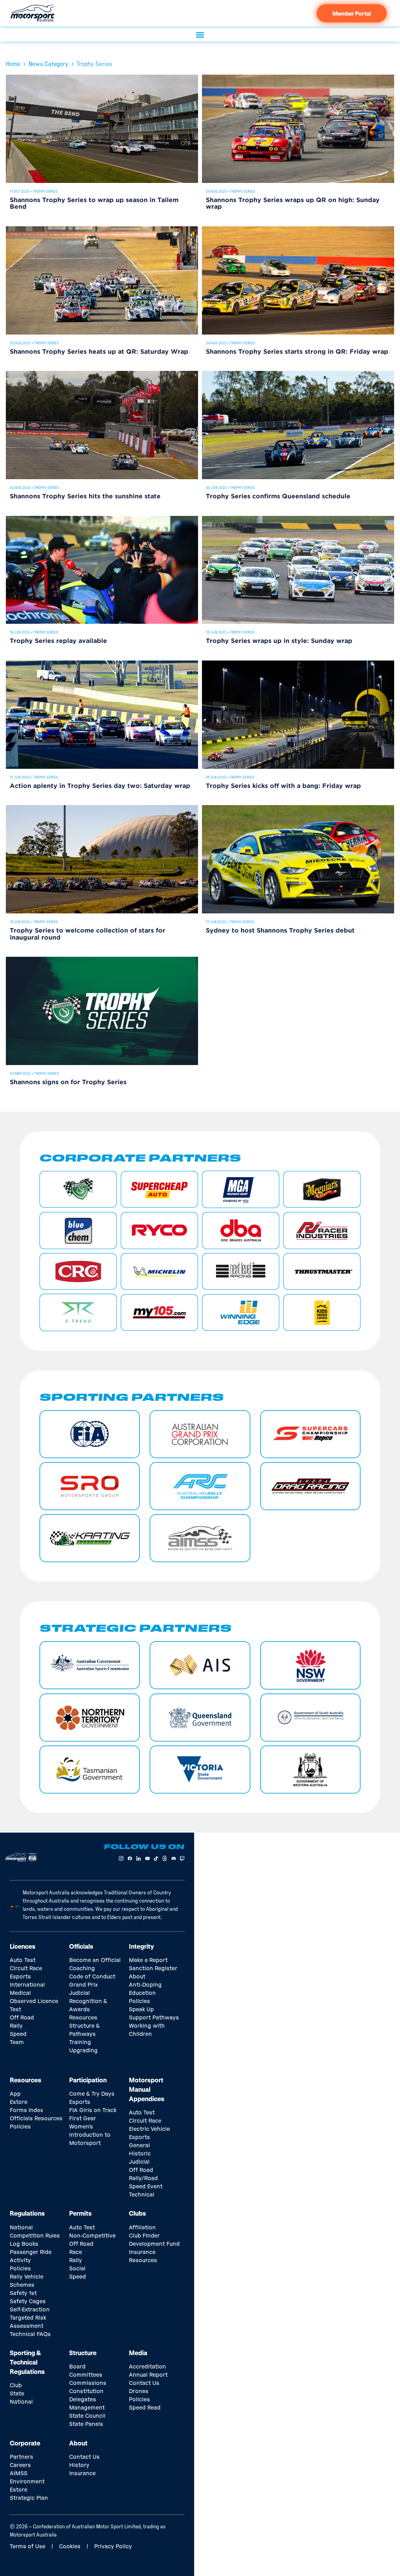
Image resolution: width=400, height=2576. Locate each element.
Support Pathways (154, 2018)
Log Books (24, 2244)
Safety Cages (28, 2302)
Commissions (88, 2383)
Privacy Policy (113, 2547)
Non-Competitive (92, 2236)
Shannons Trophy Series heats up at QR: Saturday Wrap (99, 352)
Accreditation (147, 2367)
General (139, 2146)
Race (76, 2252)
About (137, 1977)
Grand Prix (83, 1985)
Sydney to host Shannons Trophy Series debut (280, 931)
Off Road (22, 2018)
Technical (142, 2195)
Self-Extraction (30, 2310)
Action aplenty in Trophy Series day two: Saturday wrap (100, 786)
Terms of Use (28, 2547)
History (79, 2465)
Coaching (82, 1969)
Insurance (142, 2252)
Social (77, 2269)
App (15, 2094)
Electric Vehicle (149, 2129)
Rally (16, 2026)
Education (142, 1993)
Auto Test (23, 1960)
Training (80, 2043)
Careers (20, 2465)
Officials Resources (36, 2119)
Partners (21, 2457)
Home (13, 64)
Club (16, 2386)
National (21, 2402)
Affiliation (142, 2228)
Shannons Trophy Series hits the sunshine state (85, 497)
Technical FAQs (30, 2334)
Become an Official (95, 1960)
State (17, 2394)
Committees (86, 2375)
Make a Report (148, 1960)
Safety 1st (23, 2293)
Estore (19, 2102)
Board (77, 2367)
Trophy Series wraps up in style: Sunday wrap (279, 641)
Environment (27, 2482)
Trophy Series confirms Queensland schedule (278, 497)
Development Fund (154, 2244)
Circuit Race (26, 1969)
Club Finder (144, 2236)
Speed (18, 2034)
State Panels (86, 2424)
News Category (48, 64)
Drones (139, 2392)
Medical (20, 1993)
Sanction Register (153, 1969)
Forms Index (26, 2111)
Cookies (70, 2547)
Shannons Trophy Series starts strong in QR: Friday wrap (297, 352)
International (27, 1985)
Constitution (86, 2392)
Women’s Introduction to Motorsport (90, 2135)
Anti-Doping (145, 1985)
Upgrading (83, 2051)
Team (17, 2043)
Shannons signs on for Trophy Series (68, 1082)
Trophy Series (45, 192)
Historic (140, 2154)
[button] (200, 35)
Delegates (83, 2400)
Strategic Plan (29, 2498)
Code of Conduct (92, 1977)
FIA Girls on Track (93, 2111)
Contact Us (144, 2383)
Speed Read (145, 2408)
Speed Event (146, 2187)
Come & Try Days (92, 2094)
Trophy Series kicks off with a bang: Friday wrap (283, 786)
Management (87, 2408)
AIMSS (19, 2474)
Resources (83, 2018)
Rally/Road (143, 2179)
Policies (139, 2001)
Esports (20, 1977)
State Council (87, 2416)
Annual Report (148, 2375)
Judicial (79, 1993)
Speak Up (141, 2010)
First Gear (83, 2119)
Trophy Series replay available (58, 641)
